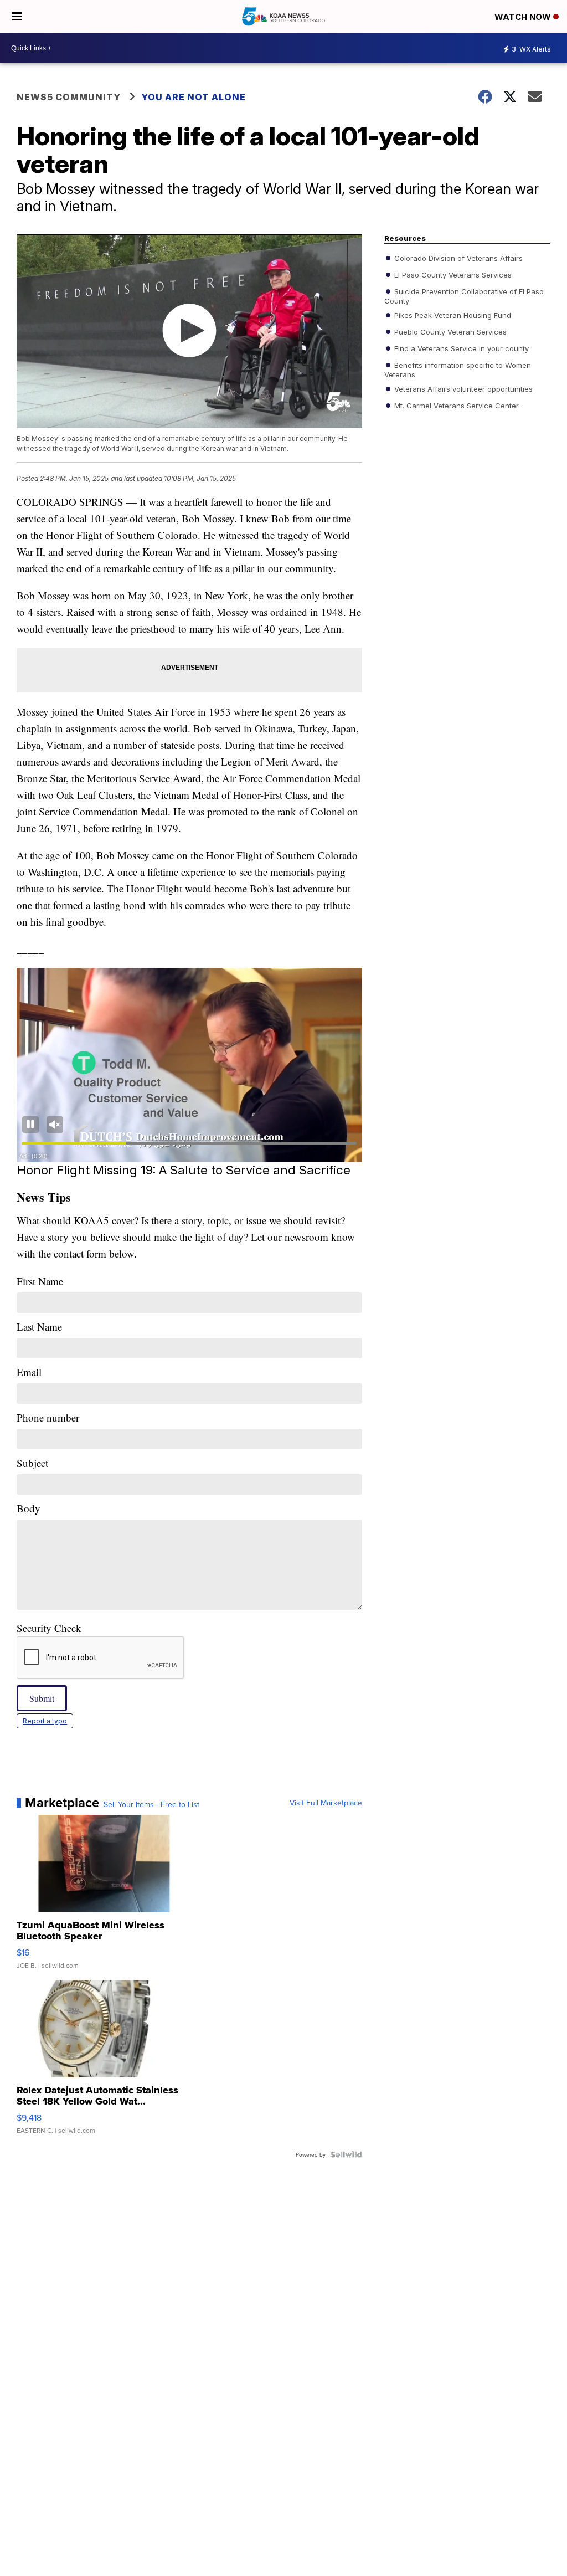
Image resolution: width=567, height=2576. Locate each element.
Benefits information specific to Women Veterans (458, 370)
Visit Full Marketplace (326, 1803)
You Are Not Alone (194, 97)
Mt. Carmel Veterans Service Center (455, 406)
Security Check (49, 1628)
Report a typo (45, 1721)
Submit (42, 1698)
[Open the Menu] (17, 17)
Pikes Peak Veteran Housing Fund (452, 315)
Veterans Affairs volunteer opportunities (462, 389)
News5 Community (69, 97)
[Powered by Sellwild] (346, 2154)
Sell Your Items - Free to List (151, 1804)
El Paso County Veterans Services (452, 275)
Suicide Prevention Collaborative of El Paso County (464, 296)
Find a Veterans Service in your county (460, 348)
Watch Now (524, 17)
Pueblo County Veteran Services (449, 332)
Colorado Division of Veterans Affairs (457, 258)
